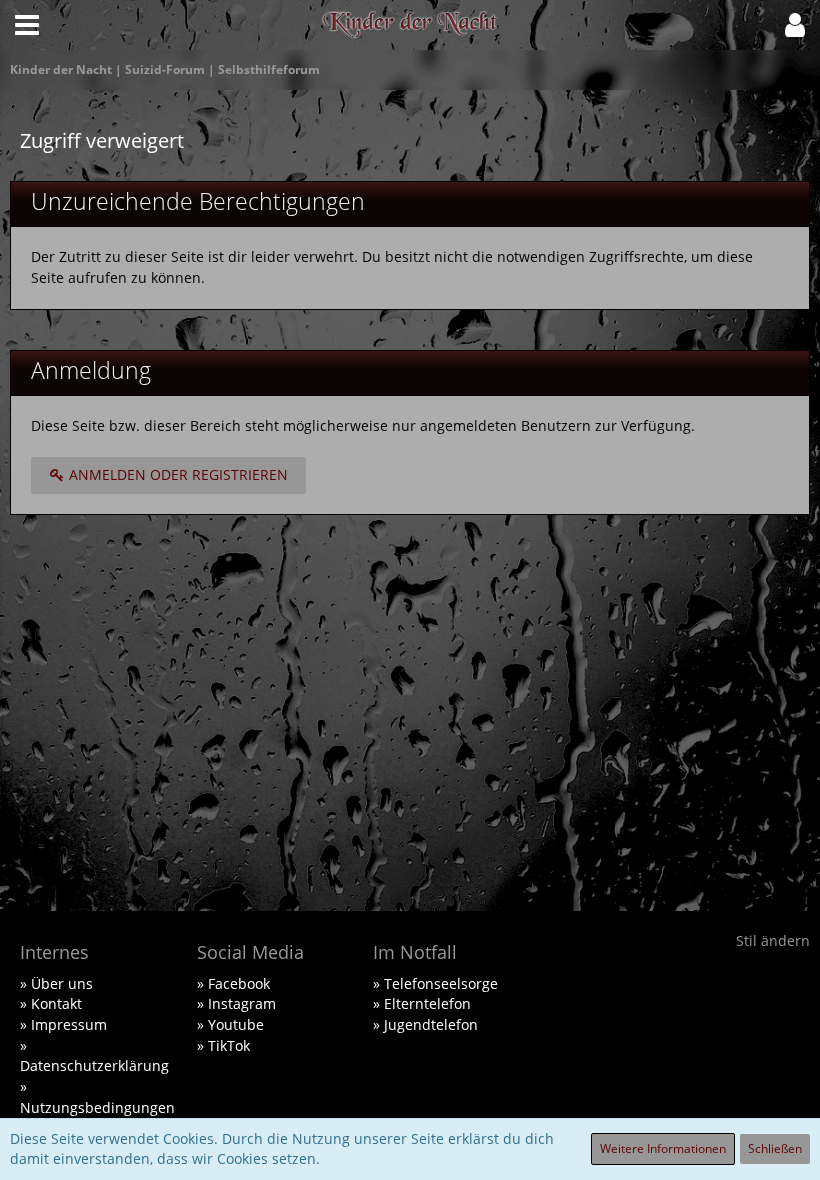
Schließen (775, 1148)
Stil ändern (773, 940)
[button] (27, 25)
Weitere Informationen (663, 1148)
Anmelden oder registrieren (176, 474)
